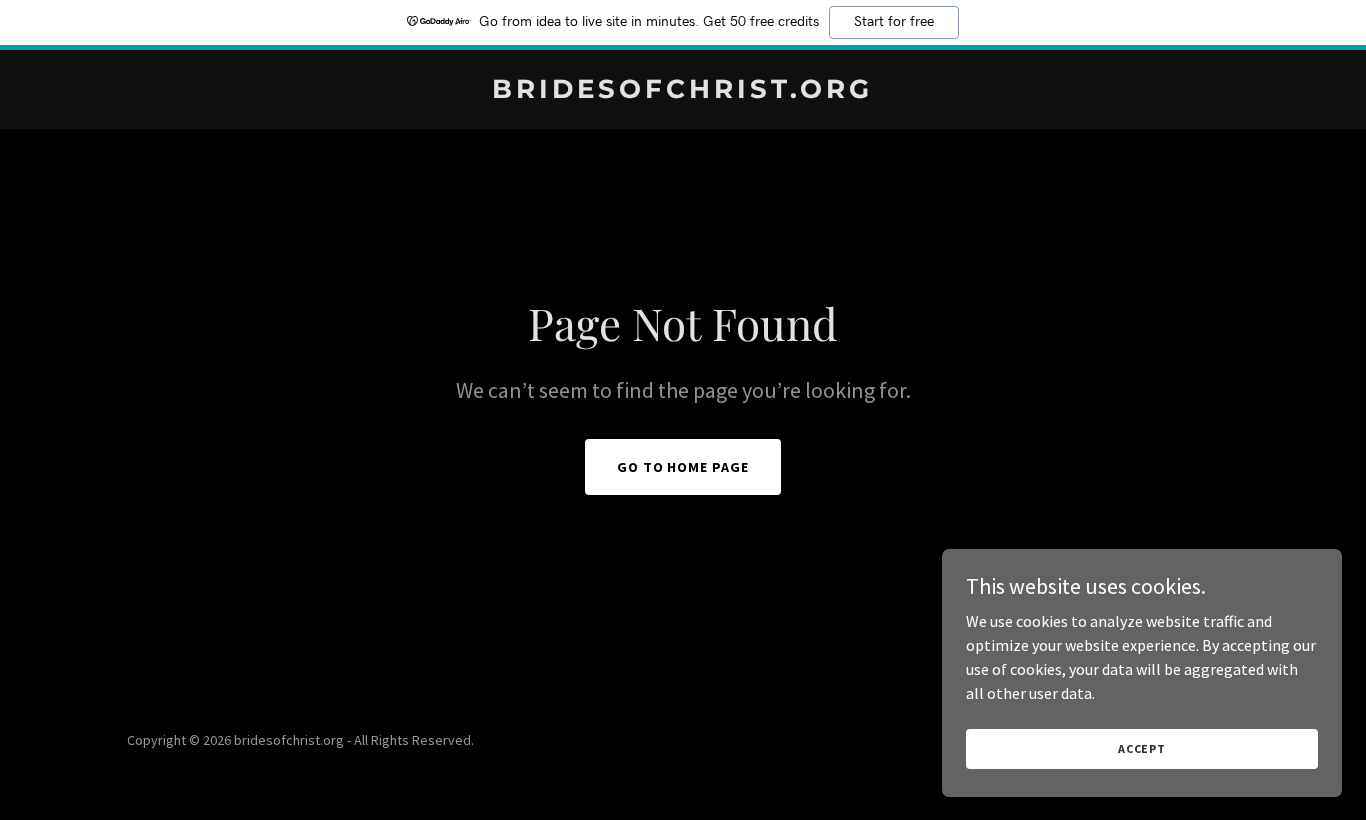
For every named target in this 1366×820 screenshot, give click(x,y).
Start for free (894, 22)
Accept (1142, 748)
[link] (683, 92)
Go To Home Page (683, 467)
